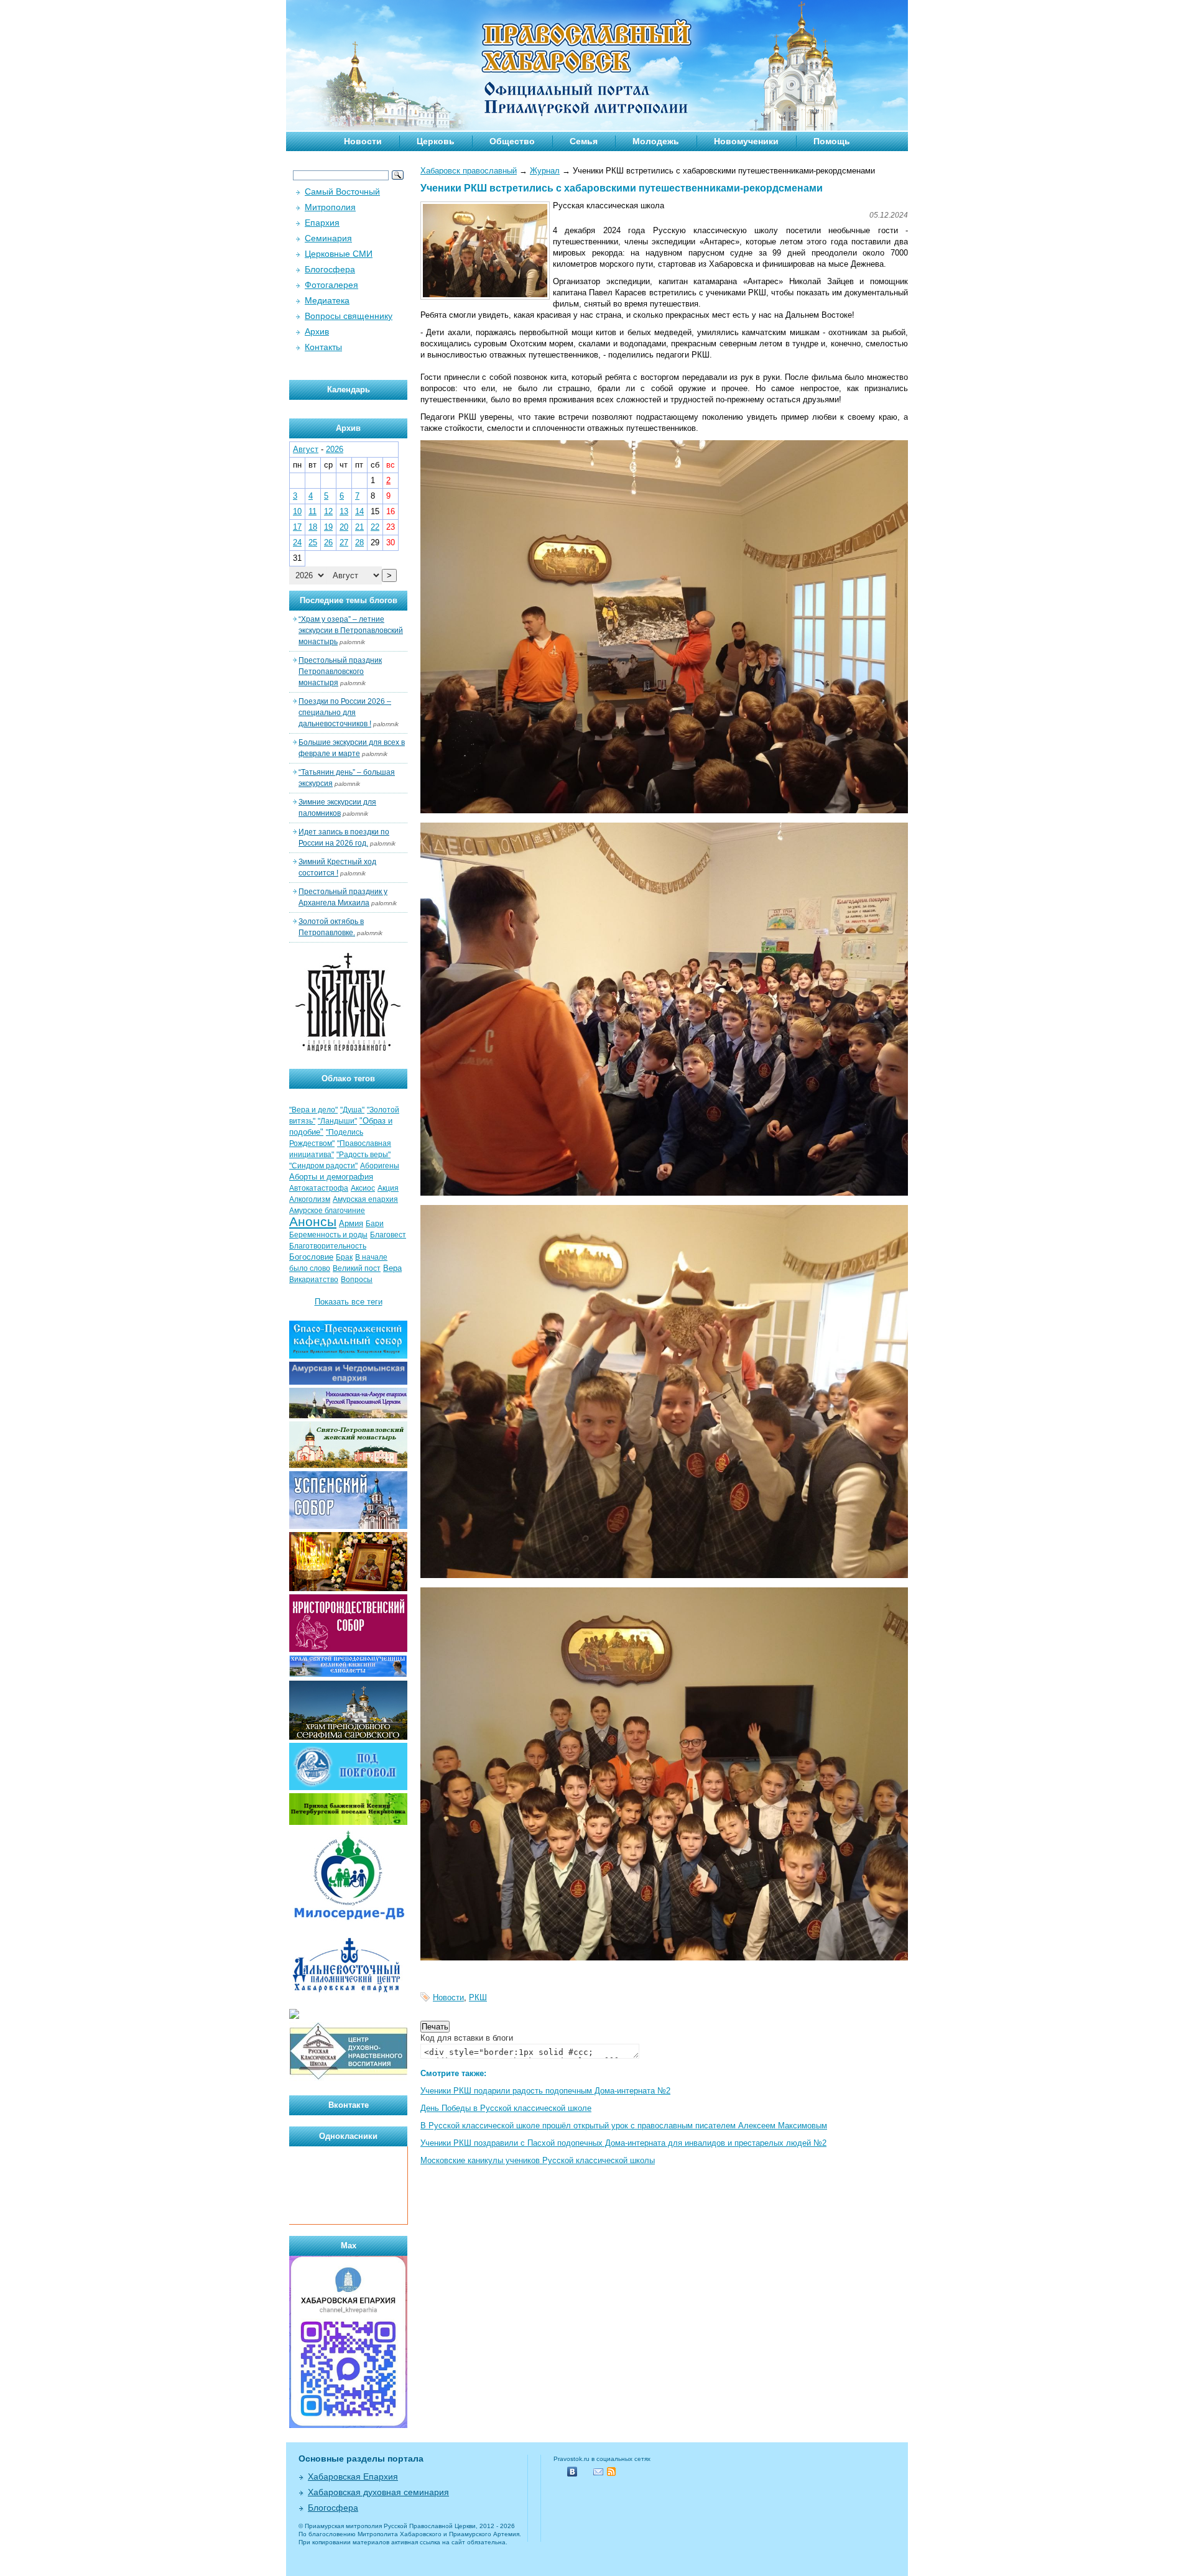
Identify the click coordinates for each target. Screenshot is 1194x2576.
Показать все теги (349, 1302)
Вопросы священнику (349, 316)
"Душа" (352, 1110)
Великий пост (357, 1268)
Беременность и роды (328, 1235)
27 (344, 542)
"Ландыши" (337, 1121)
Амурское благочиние (327, 1211)
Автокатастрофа (319, 1188)
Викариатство (314, 1280)
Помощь (832, 141)
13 (344, 511)
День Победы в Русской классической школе (506, 2108)
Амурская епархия (365, 1199)
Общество (512, 141)
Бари (375, 1224)
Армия (351, 1223)
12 (328, 511)
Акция (388, 1188)
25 (313, 542)
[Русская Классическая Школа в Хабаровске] (348, 2078)
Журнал (545, 171)
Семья (584, 141)
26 (328, 542)
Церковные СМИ (339, 254)
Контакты (323, 347)
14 (359, 511)
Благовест (388, 1235)
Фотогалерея (331, 285)
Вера (392, 1268)
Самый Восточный (342, 192)
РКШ (478, 1997)
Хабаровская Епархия (353, 2477)
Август (306, 449)
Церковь (436, 141)
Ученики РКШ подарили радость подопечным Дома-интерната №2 (545, 2091)
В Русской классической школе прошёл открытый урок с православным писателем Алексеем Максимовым (624, 2126)
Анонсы (313, 1222)
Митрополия (330, 207)
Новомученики (746, 141)
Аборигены (380, 1166)
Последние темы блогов (349, 600)
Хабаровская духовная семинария (378, 2492)
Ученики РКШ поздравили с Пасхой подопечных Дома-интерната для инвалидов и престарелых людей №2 (623, 2143)
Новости (363, 141)
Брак (344, 1257)
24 (297, 542)
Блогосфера (330, 269)
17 (297, 527)
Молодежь (656, 141)
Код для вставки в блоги (467, 2038)
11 (312, 511)
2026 (335, 449)
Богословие (311, 1257)
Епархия (322, 223)
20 (344, 527)
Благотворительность (328, 1246)
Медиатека (327, 300)
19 (328, 527)
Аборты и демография (331, 1177)
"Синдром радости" (323, 1166)
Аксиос (363, 1188)
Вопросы (357, 1280)
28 (359, 542)
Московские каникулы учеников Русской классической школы (538, 2160)
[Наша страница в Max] (348, 2425)
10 (297, 511)
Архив (317, 331)
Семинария (328, 238)
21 (359, 527)
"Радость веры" (363, 1155)
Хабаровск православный (469, 171)
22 (375, 527)
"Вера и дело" (313, 1110)
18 (313, 527)
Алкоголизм (310, 1199)
